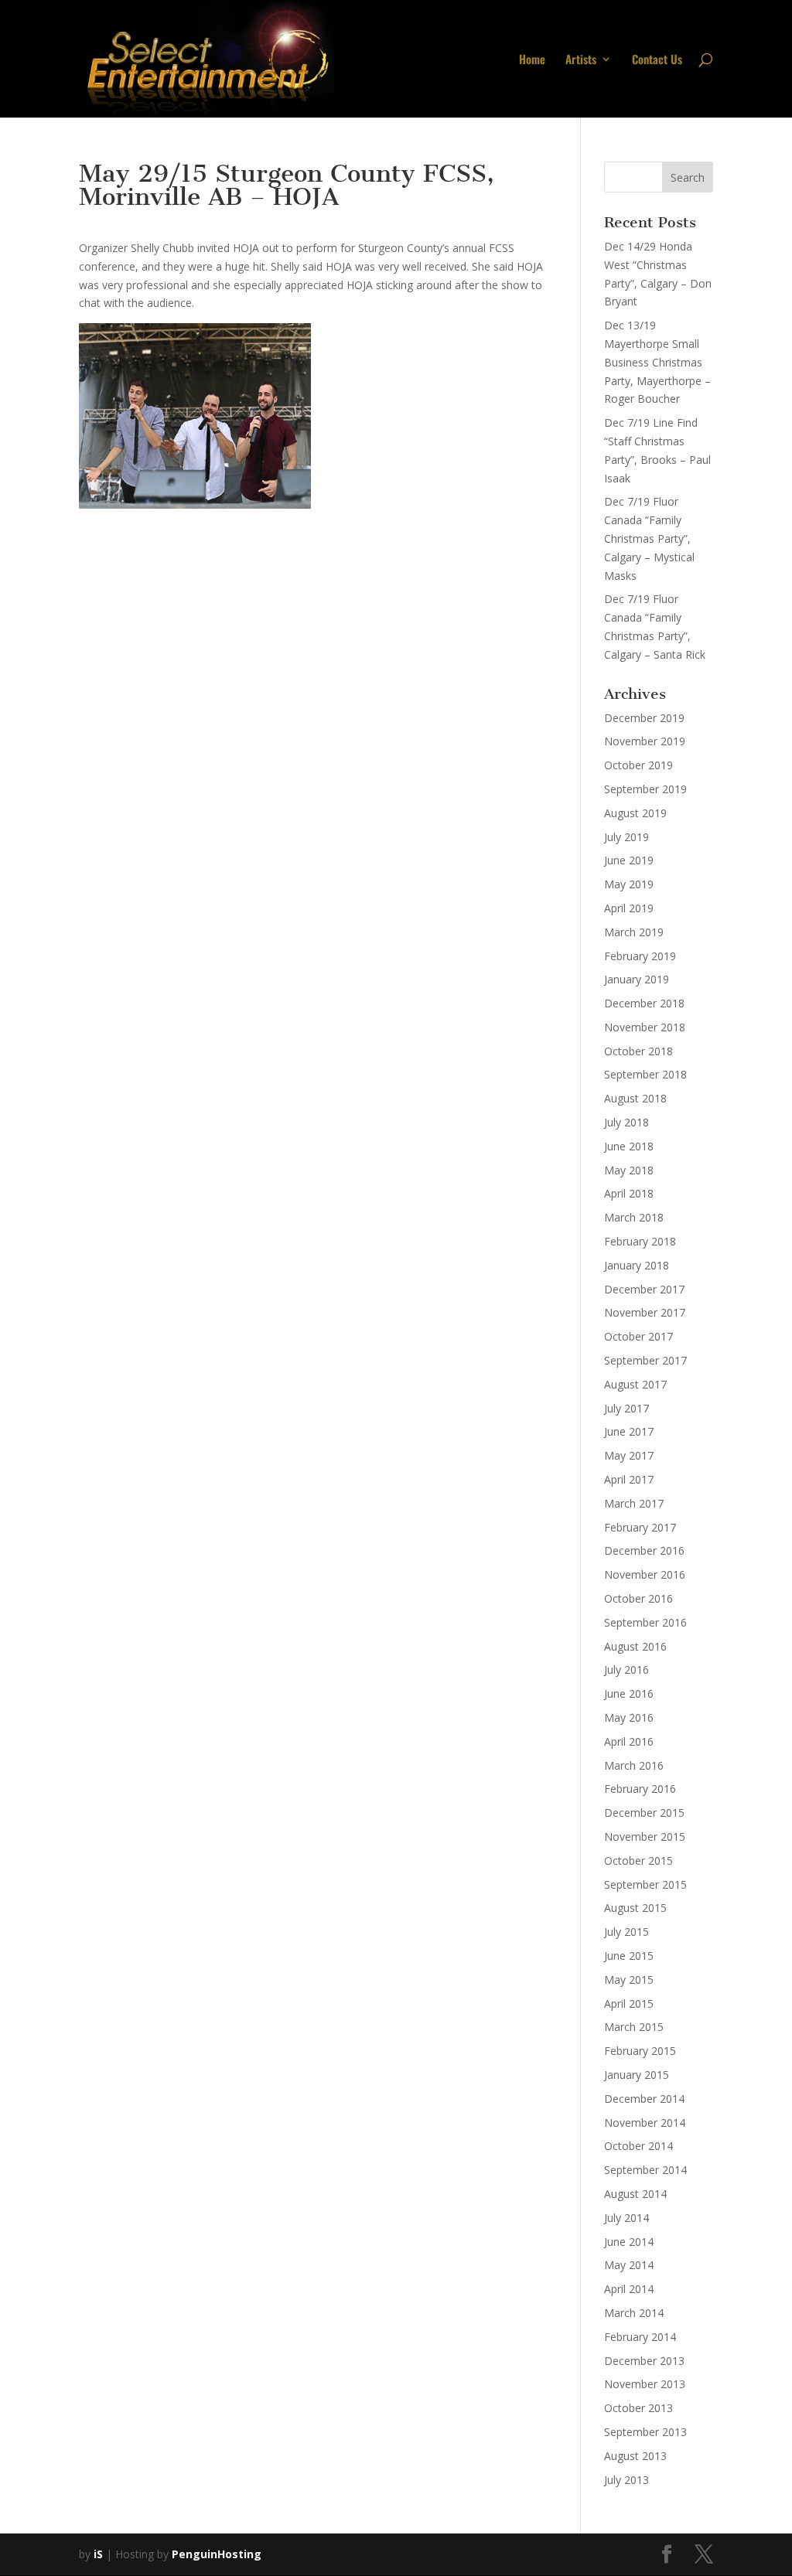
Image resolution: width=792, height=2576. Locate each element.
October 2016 (638, 1598)
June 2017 (629, 1431)
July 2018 (626, 1122)
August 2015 (635, 1908)
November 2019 (645, 741)
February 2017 (640, 1527)
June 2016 (629, 1693)
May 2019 (629, 884)
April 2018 (629, 1193)
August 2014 (635, 2194)
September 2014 (645, 2170)
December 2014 (644, 2099)
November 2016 (645, 1574)
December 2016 (644, 1550)
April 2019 (629, 908)
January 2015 (637, 2075)
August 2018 (635, 1098)
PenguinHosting (217, 2554)
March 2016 (634, 1765)
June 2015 (629, 1956)
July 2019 (626, 837)
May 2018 (629, 1170)
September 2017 (645, 1360)
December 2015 (644, 1813)
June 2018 (629, 1146)
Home (532, 60)
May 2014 (629, 2265)
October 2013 (638, 2408)
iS (98, 2554)
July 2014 (626, 2218)
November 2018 (645, 1027)
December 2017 (644, 1289)
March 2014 (634, 2313)
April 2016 (629, 1741)
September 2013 (645, 2432)
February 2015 (640, 2051)
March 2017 (634, 1503)
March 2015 (634, 2027)
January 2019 (637, 979)
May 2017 (629, 1455)
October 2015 (638, 1860)
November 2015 (645, 1837)
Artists (581, 60)
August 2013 (635, 2456)
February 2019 (640, 956)
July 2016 (626, 1670)
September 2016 (645, 1622)
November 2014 (645, 2123)
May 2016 (629, 1717)
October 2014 (638, 2146)
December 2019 (644, 718)
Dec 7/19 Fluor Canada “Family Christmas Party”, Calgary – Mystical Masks (649, 538)
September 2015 (645, 1884)
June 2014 (629, 2242)
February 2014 (640, 2337)
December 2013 (644, 2361)
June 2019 (629, 860)
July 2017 (626, 1408)
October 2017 (638, 1336)
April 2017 (629, 1479)
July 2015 (626, 1932)
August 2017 (635, 1384)
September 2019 (645, 789)
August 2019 (635, 813)
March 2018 (634, 1217)
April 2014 (629, 2289)
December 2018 (644, 1003)
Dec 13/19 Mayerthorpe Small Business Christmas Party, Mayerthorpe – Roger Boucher (657, 362)
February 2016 (640, 1789)
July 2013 (626, 2480)
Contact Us (657, 60)
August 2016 (635, 1646)
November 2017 (645, 1312)
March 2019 (634, 932)
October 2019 (638, 765)
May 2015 (629, 1980)
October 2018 (638, 1051)
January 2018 (637, 1265)
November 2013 (645, 2384)
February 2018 (640, 1241)
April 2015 (629, 2004)
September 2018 (645, 1074)
